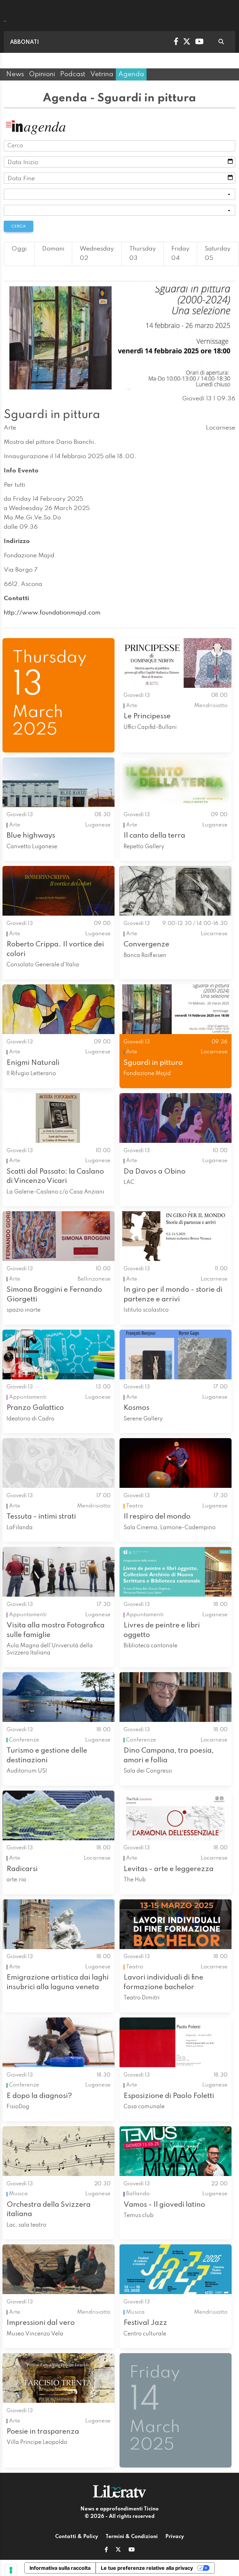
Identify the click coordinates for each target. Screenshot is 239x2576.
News (15, 74)
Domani (53, 249)
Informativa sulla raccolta (60, 2568)
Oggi (19, 249)
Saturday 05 (218, 254)
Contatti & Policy (77, 2537)
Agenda (131, 74)
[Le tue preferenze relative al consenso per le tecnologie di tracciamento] (11, 2570)
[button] (106, 2550)
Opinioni (42, 74)
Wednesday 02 (97, 254)
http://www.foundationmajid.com (52, 613)
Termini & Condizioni (132, 2537)
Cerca (19, 226)
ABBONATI (24, 42)
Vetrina (102, 74)
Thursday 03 (143, 254)
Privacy (175, 2537)
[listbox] (119, 194)
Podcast (73, 74)
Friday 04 (180, 254)
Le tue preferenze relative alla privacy (147, 2568)
